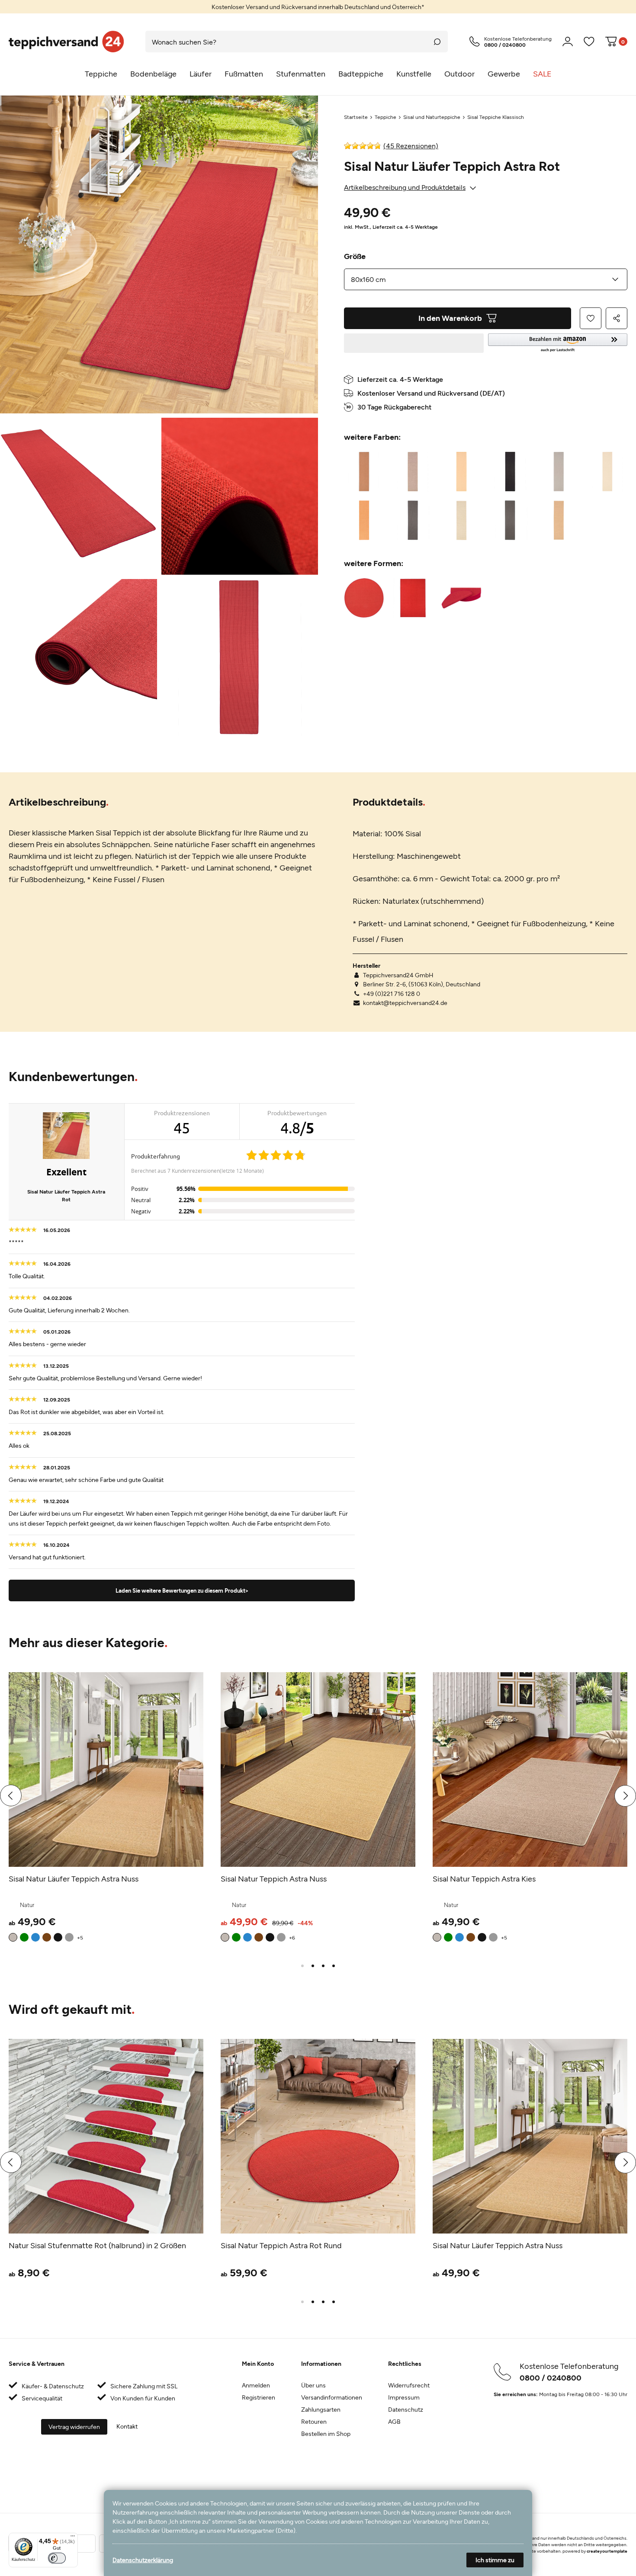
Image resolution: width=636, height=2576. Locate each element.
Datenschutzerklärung (143, 2560)
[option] (318, 7)
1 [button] (302, 1966)
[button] (558, 343)
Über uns (313, 2385)
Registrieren (259, 2397)
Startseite (356, 117)
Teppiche (385, 117)
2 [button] (313, 1966)
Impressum (404, 2397)
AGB (394, 2421)
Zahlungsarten (321, 2409)
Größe (355, 256)
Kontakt (127, 2426)
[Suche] (437, 42)
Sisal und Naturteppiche (432, 117)
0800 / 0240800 (551, 2378)
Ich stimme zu (495, 2560)
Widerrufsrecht (409, 2385)
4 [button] (334, 1966)
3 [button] (323, 1966)
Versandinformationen (332, 2397)
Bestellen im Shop (326, 2434)
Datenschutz (406, 2409)
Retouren (314, 2421)
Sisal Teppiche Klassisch (496, 117)
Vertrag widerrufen (74, 2427)
